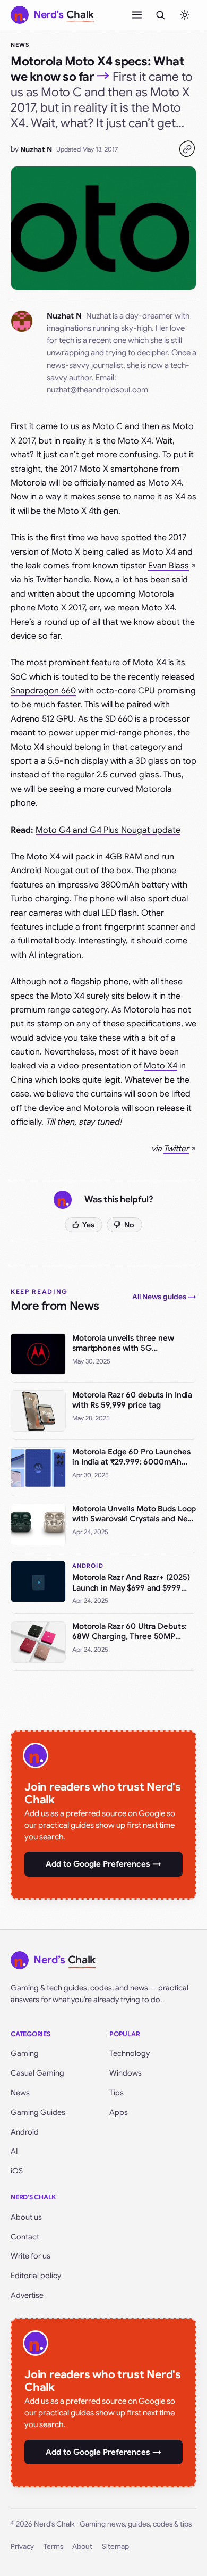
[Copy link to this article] (187, 149)
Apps (119, 2112)
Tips (117, 2093)
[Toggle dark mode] (185, 15)
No (129, 1225)
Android (25, 2132)
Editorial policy (36, 2276)
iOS (17, 2171)
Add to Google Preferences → (103, 1864)
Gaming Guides (38, 2112)
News (20, 45)
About (82, 2546)
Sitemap (115, 2546)
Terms (53, 2546)
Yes (88, 1225)
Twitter (176, 1149)
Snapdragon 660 (43, 691)
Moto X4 (161, 1066)
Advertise (27, 2295)
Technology (130, 2053)
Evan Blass (169, 566)
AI (14, 2151)
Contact (25, 2237)
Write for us (31, 2256)
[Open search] (160, 15)
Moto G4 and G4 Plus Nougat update (108, 830)
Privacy (22, 2546)
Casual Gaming (37, 2073)
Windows (126, 2073)
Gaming (25, 2053)
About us (26, 2217)
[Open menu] (137, 15)
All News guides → (164, 1297)
